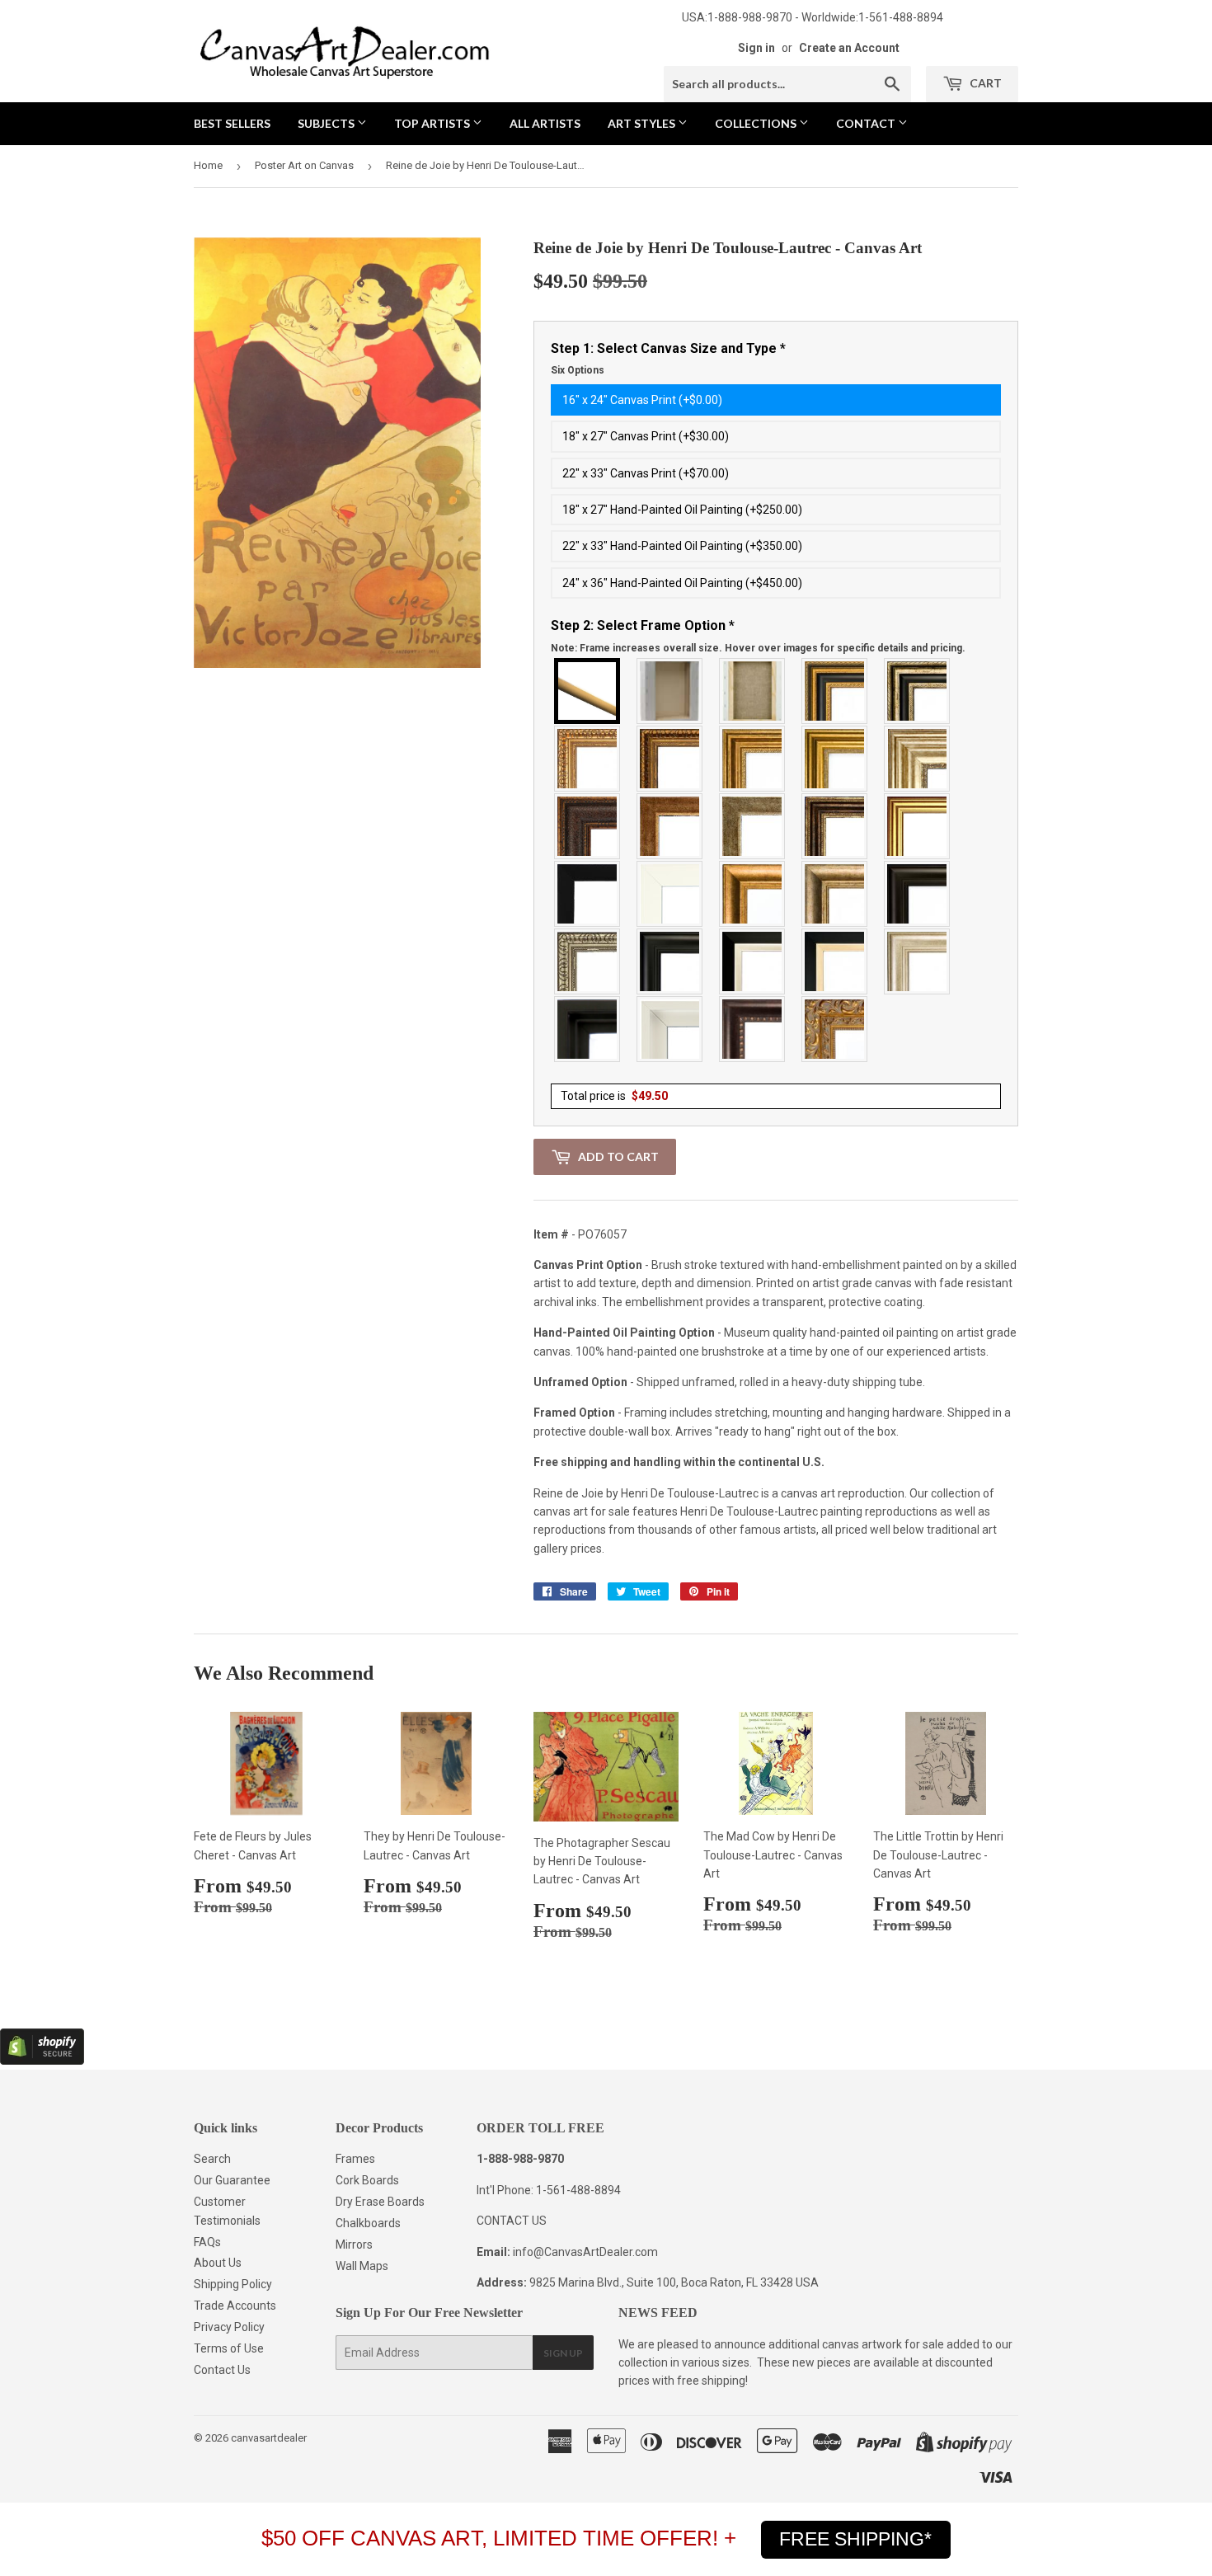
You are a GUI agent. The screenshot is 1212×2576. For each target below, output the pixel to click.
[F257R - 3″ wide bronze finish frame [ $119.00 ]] (753, 759)
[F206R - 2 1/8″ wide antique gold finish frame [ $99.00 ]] (670, 826)
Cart (984, 83)
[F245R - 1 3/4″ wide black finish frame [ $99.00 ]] (588, 894)
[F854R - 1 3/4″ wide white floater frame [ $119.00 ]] (670, 1029)
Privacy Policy (229, 2327)
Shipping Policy (233, 2284)
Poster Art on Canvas (304, 165)
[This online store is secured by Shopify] (42, 2061)
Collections (757, 123)
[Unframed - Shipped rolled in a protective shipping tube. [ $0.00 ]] (588, 691)
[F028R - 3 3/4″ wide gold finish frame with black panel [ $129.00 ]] (835, 691)
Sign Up (563, 2353)
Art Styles (643, 123)
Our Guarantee (232, 2180)
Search (212, 2159)
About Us (218, 2263)
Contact (867, 123)
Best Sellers (232, 123)
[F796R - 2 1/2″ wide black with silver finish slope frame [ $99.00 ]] (753, 961)
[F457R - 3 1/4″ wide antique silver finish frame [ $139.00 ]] (835, 894)
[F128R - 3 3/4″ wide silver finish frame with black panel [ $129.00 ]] (918, 691)
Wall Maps (362, 2266)
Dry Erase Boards (380, 2202)
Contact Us (222, 2370)
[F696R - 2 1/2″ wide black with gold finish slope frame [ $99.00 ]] (835, 961)
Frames (355, 2159)
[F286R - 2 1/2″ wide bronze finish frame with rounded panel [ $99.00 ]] (835, 826)
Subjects (327, 123)
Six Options (578, 370)
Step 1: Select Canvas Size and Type (668, 359)
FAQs (207, 2242)
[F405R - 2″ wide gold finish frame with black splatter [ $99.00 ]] (918, 826)
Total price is (614, 1096)
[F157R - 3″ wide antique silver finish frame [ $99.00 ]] (918, 759)
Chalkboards (368, 2223)
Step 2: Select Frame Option (758, 636)
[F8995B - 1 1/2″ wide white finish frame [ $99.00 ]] (670, 894)
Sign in (756, 48)
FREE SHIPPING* (855, 2539)
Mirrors (354, 2245)
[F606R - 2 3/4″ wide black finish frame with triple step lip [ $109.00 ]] (670, 961)
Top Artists (433, 123)
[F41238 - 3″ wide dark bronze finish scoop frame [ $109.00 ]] (753, 1029)
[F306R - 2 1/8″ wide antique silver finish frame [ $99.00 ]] (753, 826)
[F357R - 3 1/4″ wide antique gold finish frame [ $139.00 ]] (753, 894)
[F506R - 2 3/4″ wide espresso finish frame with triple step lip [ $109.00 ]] (918, 894)
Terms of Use (229, 2348)
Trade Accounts (235, 2306)
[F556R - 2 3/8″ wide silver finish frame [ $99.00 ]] (588, 961)
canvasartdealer (269, 2438)
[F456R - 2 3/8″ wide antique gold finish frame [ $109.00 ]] (588, 759)
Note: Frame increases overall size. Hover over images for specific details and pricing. (758, 648)
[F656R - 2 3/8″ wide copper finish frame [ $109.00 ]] (670, 759)
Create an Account (849, 48)
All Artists (545, 123)
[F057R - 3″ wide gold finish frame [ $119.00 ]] (835, 759)
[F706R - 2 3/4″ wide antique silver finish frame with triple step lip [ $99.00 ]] (918, 961)
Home (208, 165)
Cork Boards (367, 2180)
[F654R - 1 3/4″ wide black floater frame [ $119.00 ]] (588, 1029)
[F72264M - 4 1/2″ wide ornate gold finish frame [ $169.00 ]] (835, 1029)
